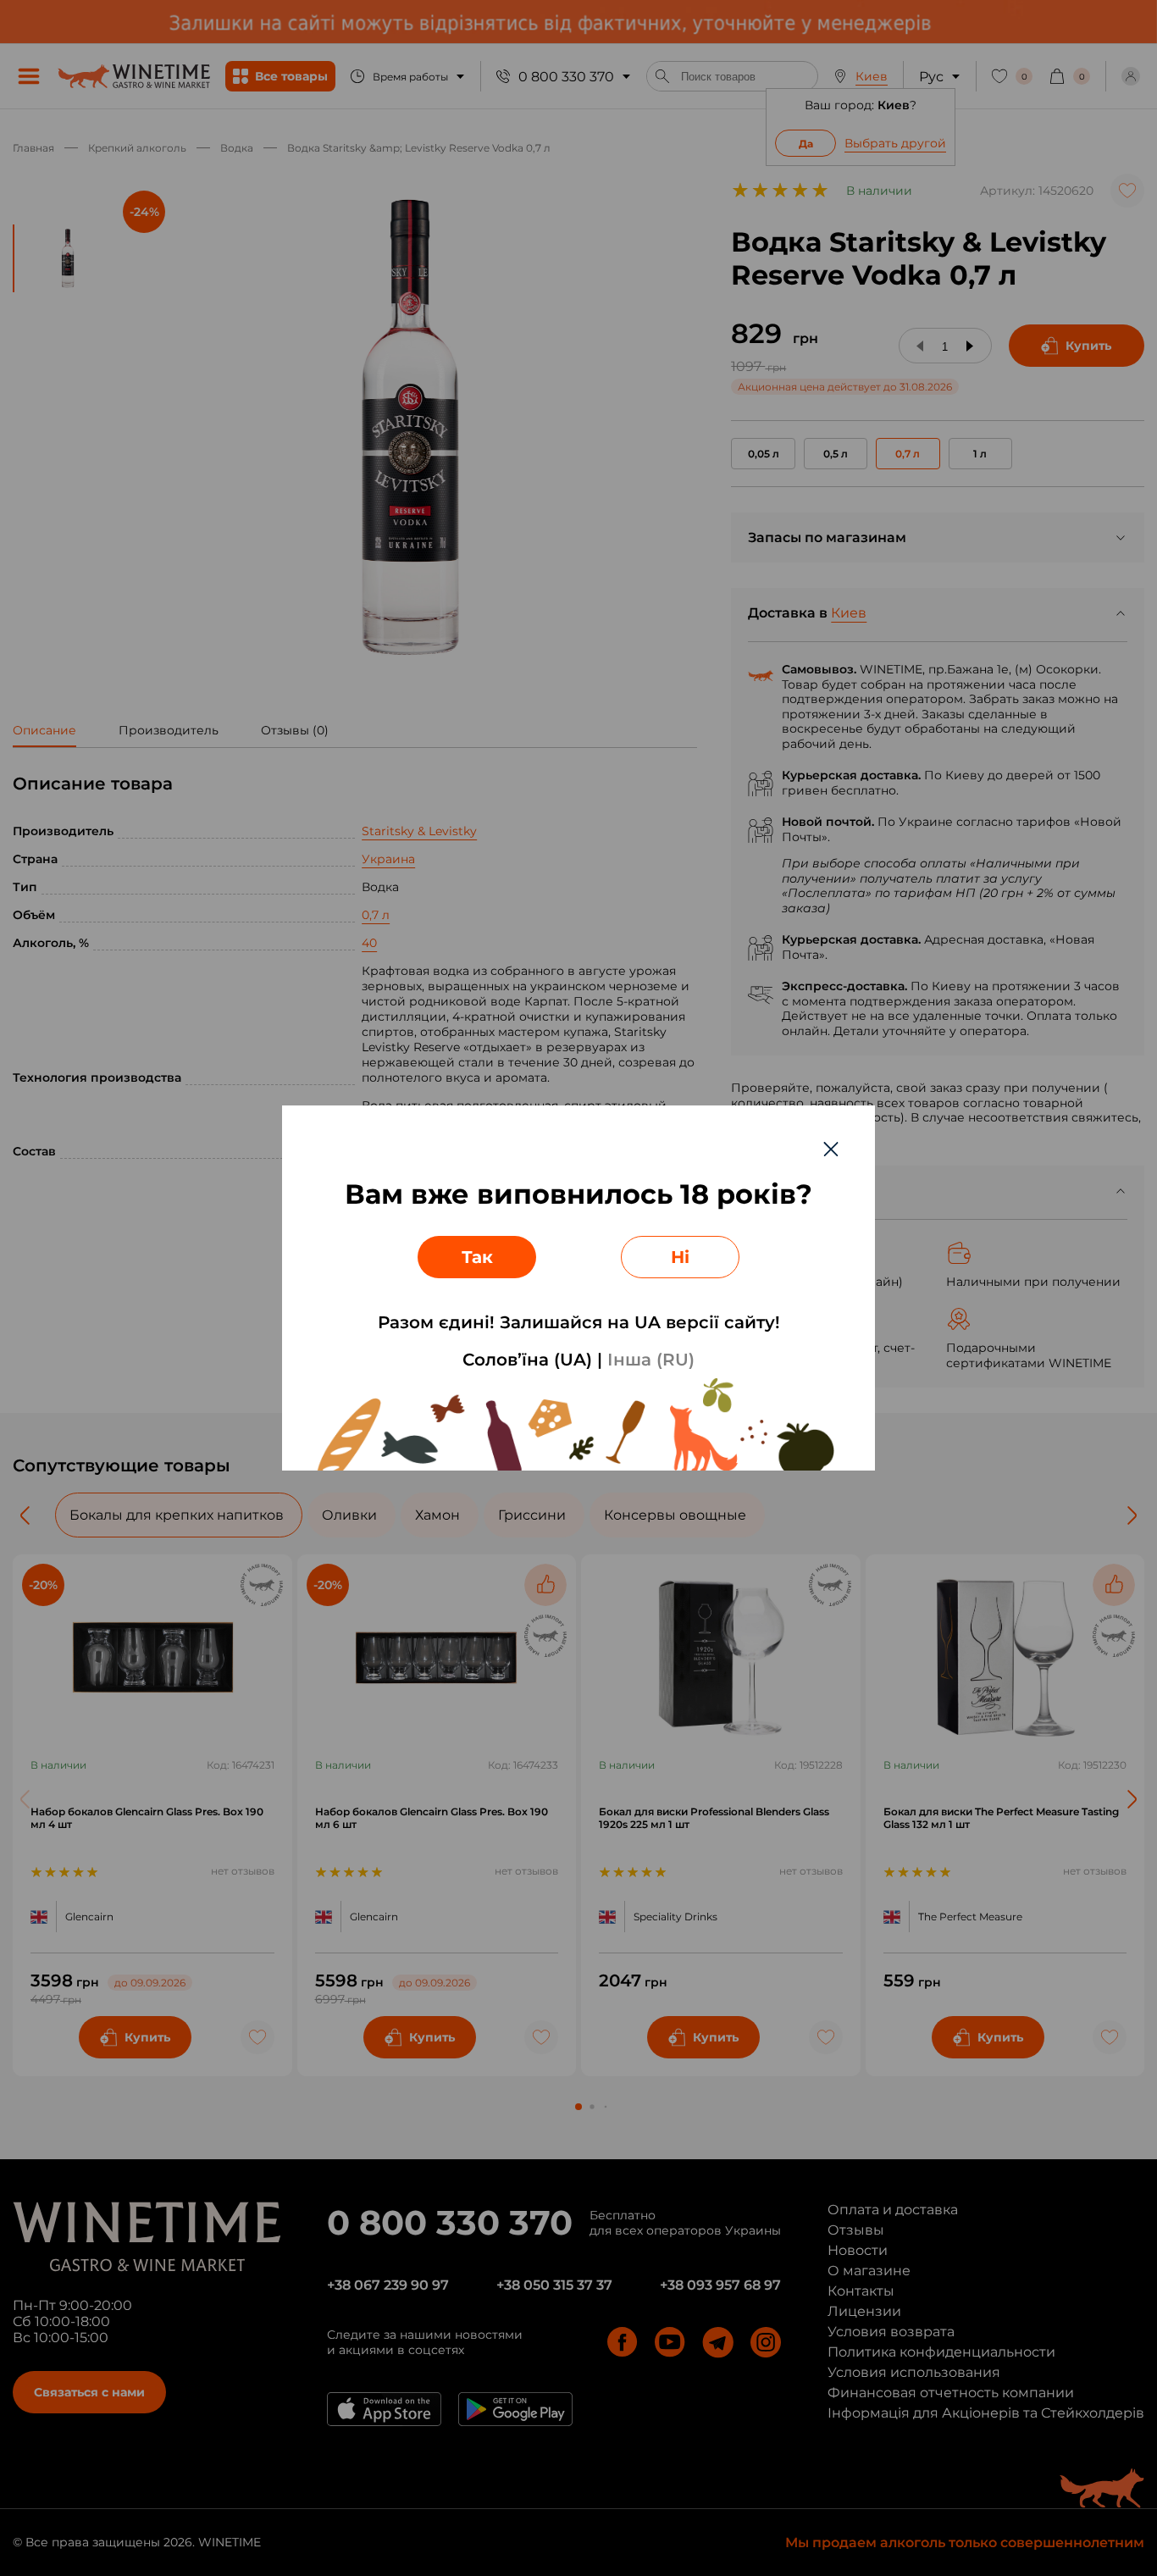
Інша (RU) (651, 1360)
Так (477, 1257)
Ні (680, 1257)
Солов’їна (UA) (527, 1360)
